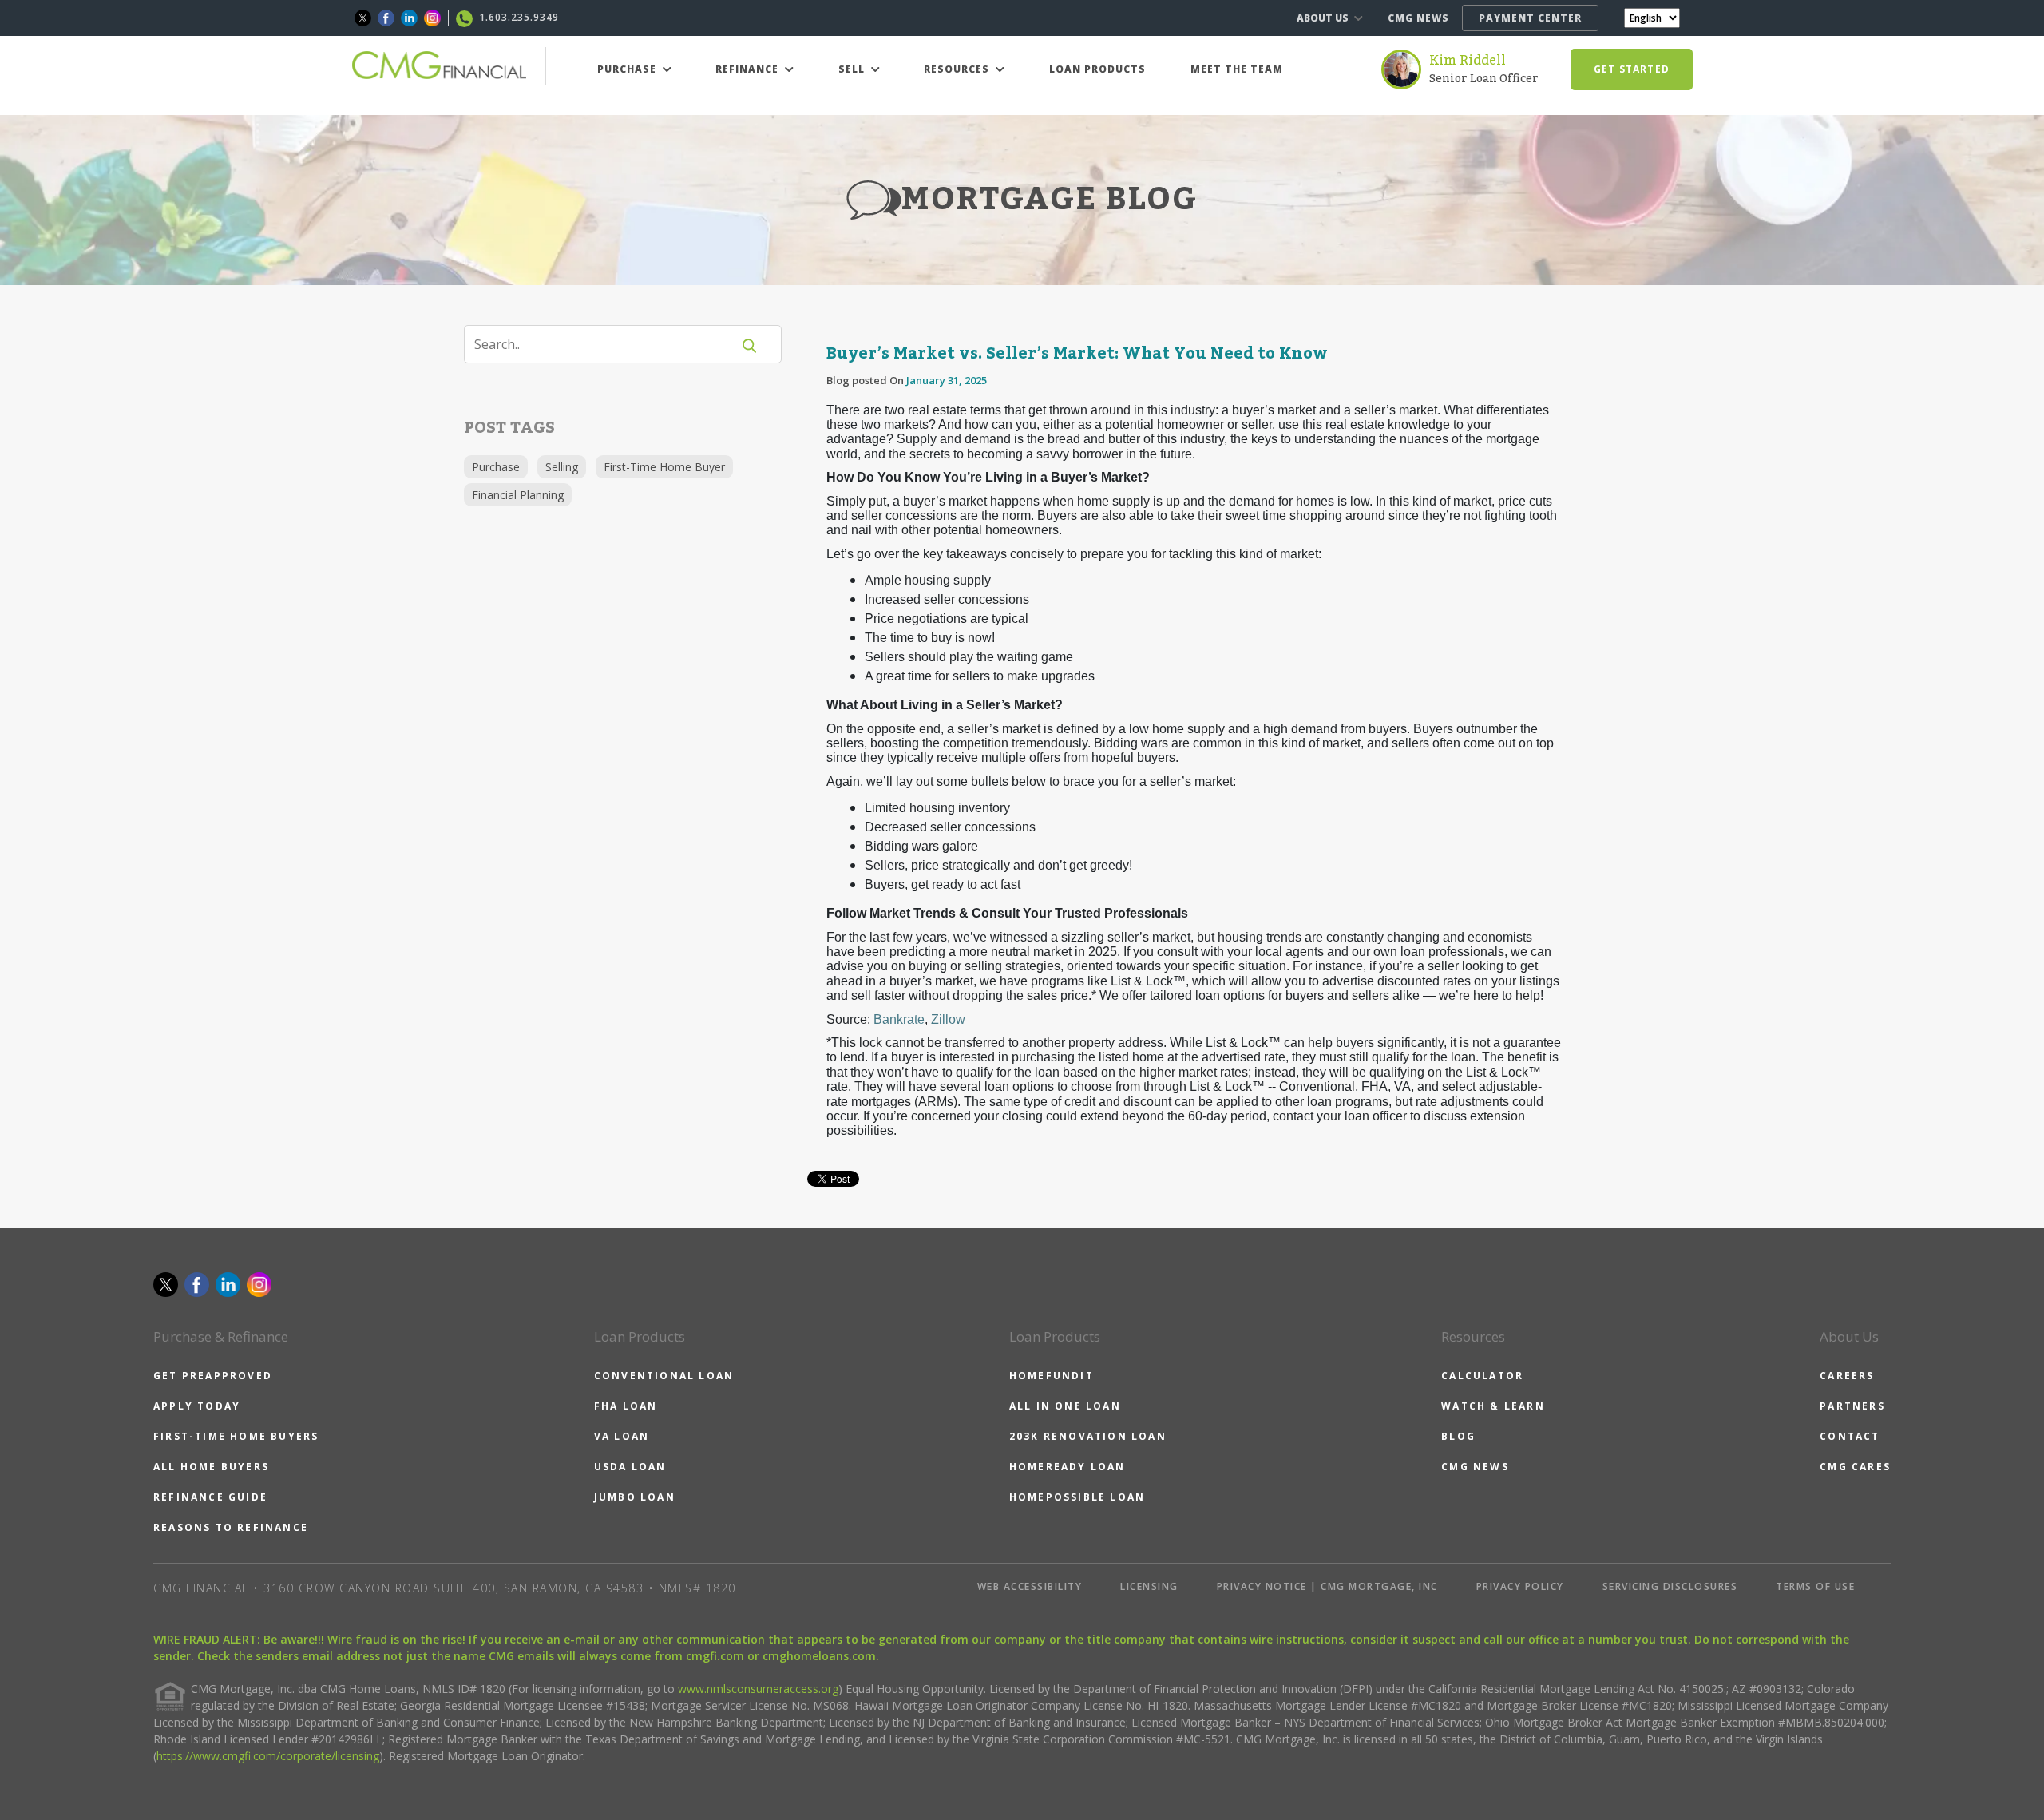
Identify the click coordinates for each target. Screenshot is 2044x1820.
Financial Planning (518, 495)
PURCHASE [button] (628, 69)
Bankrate (899, 1019)
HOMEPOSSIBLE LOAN (1077, 1497)
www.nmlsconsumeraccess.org (758, 1689)
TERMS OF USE (1815, 1586)
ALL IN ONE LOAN (1065, 1406)
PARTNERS (1852, 1406)
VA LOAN (622, 1436)
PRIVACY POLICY (1520, 1586)
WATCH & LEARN (1493, 1406)
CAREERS (1847, 1376)
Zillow (948, 1019)
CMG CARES (1855, 1467)
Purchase (496, 467)
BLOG (1458, 1436)
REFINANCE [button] (749, 69)
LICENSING (1149, 1586)
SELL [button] (853, 69)
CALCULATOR (1482, 1376)
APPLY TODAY (197, 1406)
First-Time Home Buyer (664, 467)
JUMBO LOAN (635, 1497)
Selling (562, 467)
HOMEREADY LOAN (1068, 1467)
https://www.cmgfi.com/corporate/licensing (268, 1756)
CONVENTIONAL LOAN (664, 1376)
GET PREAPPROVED (213, 1376)
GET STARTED (1632, 69)
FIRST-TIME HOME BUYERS (236, 1436)
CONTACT (1850, 1436)
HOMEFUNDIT (1052, 1376)
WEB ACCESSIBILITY (1030, 1586)
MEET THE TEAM (1237, 69)
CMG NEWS (1418, 18)
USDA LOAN (630, 1467)
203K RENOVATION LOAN (1088, 1436)
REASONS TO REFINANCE (231, 1527)
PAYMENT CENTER (1530, 18)
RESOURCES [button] (958, 69)
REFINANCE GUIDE (210, 1497)
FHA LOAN (626, 1406)
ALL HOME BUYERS (211, 1467)
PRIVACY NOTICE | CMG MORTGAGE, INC (1327, 1586)
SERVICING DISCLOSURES (1670, 1586)
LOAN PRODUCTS (1097, 69)
